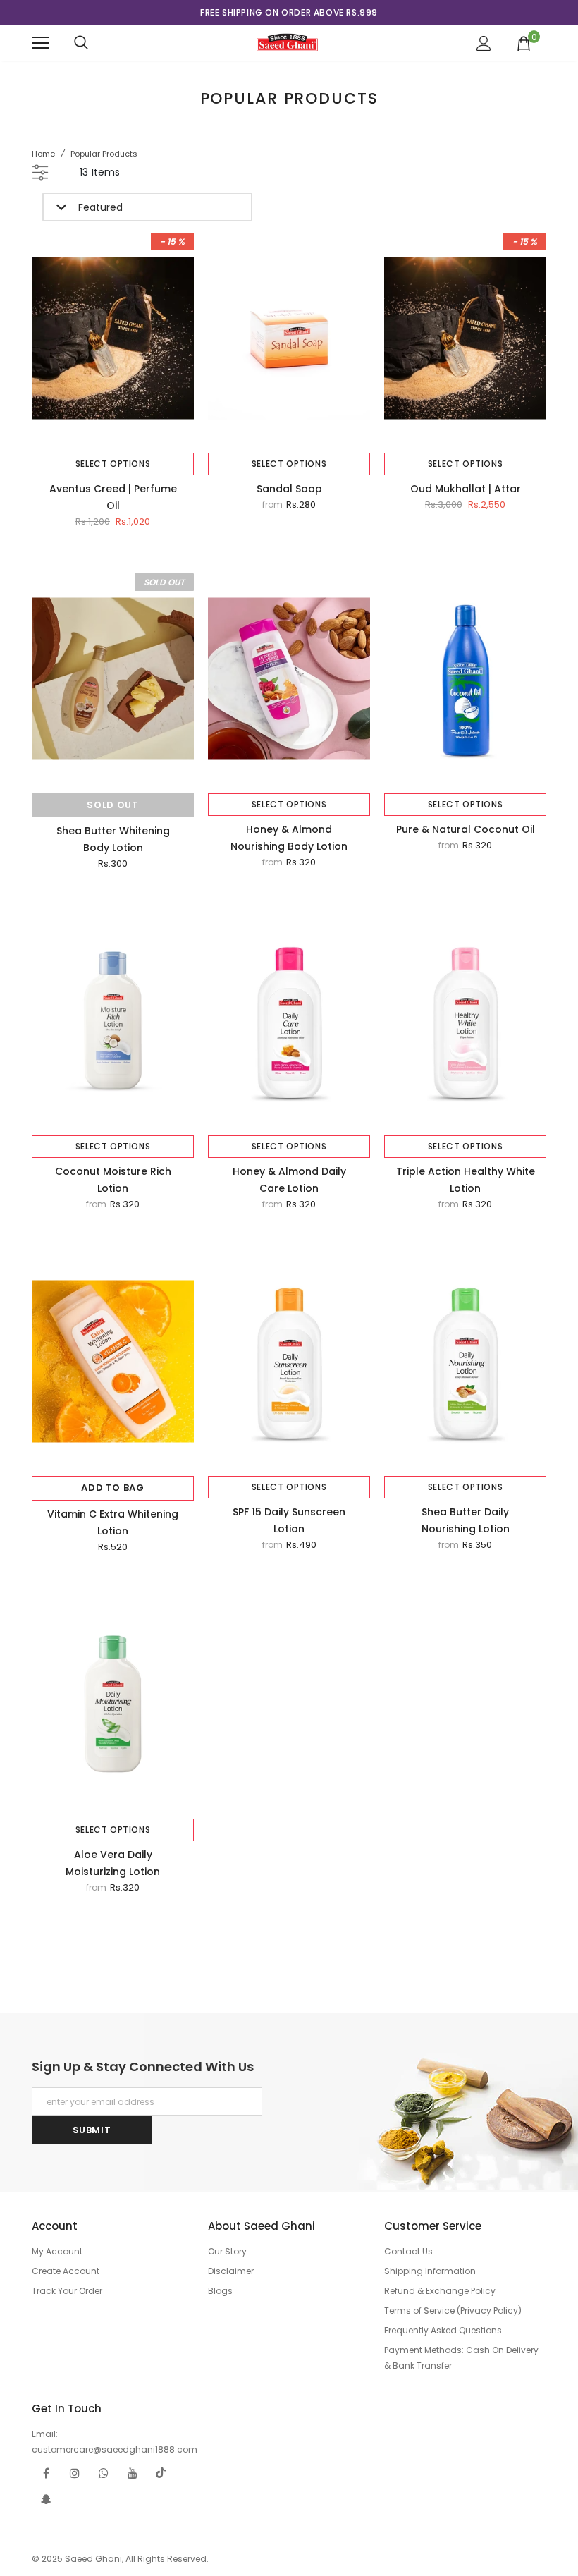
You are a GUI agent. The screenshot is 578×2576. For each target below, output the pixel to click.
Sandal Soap (289, 489)
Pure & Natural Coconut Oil (466, 829)
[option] (289, 13)
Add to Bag (113, 1488)
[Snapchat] (46, 2499)
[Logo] (287, 42)
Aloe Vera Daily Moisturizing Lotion (113, 1863)
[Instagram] (75, 2473)
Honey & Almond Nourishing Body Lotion (289, 838)
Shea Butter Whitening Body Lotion (113, 839)
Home (43, 154)
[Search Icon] (81, 43)
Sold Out (112, 805)
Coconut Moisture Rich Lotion (113, 1180)
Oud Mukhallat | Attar (466, 489)
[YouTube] (133, 2473)
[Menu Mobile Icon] (40, 43)
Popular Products (104, 154)
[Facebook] (46, 2473)
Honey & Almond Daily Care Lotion (289, 1180)
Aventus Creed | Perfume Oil (113, 497)
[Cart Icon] (524, 43)
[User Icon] (484, 43)
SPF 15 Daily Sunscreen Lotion (289, 1520)
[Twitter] (161, 2473)
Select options (113, 464)
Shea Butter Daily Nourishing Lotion (466, 1520)
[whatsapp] (104, 2473)
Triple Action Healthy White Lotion (466, 1180)
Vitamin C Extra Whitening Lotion (113, 1522)
